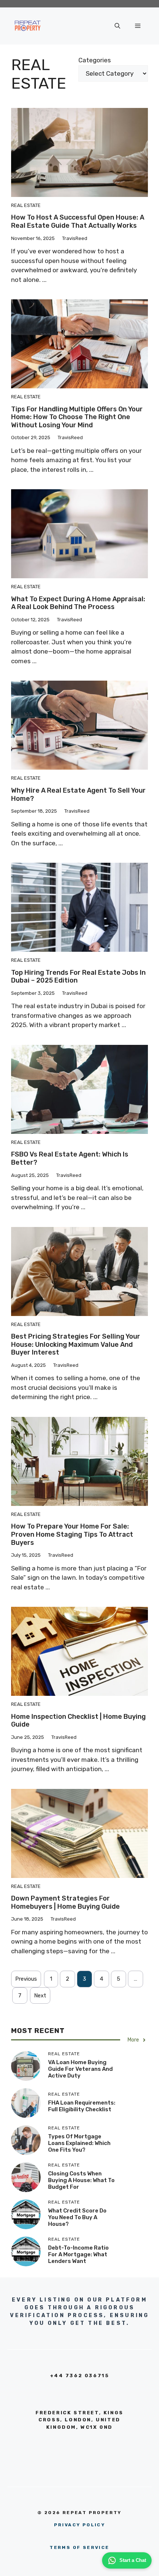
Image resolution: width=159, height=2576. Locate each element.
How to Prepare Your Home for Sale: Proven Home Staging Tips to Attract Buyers (72, 1534)
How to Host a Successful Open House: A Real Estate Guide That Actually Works (78, 221)
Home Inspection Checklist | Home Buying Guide (78, 1721)
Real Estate (26, 205)
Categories (95, 60)
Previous (26, 1979)
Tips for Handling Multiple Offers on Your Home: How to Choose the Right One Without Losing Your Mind (77, 417)
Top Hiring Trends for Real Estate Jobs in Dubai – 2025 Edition (78, 977)
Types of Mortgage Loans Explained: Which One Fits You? (79, 2143)
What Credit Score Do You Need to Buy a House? (77, 2217)
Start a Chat (133, 2560)
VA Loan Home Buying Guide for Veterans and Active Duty (80, 2069)
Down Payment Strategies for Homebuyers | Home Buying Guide (65, 1902)
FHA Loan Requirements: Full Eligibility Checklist (82, 2106)
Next (40, 1996)
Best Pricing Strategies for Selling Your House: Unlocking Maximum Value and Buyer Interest (76, 1344)
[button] (117, 26)
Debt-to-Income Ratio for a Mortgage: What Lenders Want (78, 2254)
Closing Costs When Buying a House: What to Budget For (81, 2180)
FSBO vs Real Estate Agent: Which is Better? (70, 1158)
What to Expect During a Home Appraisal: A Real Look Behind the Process (78, 603)
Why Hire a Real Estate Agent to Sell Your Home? (78, 794)
